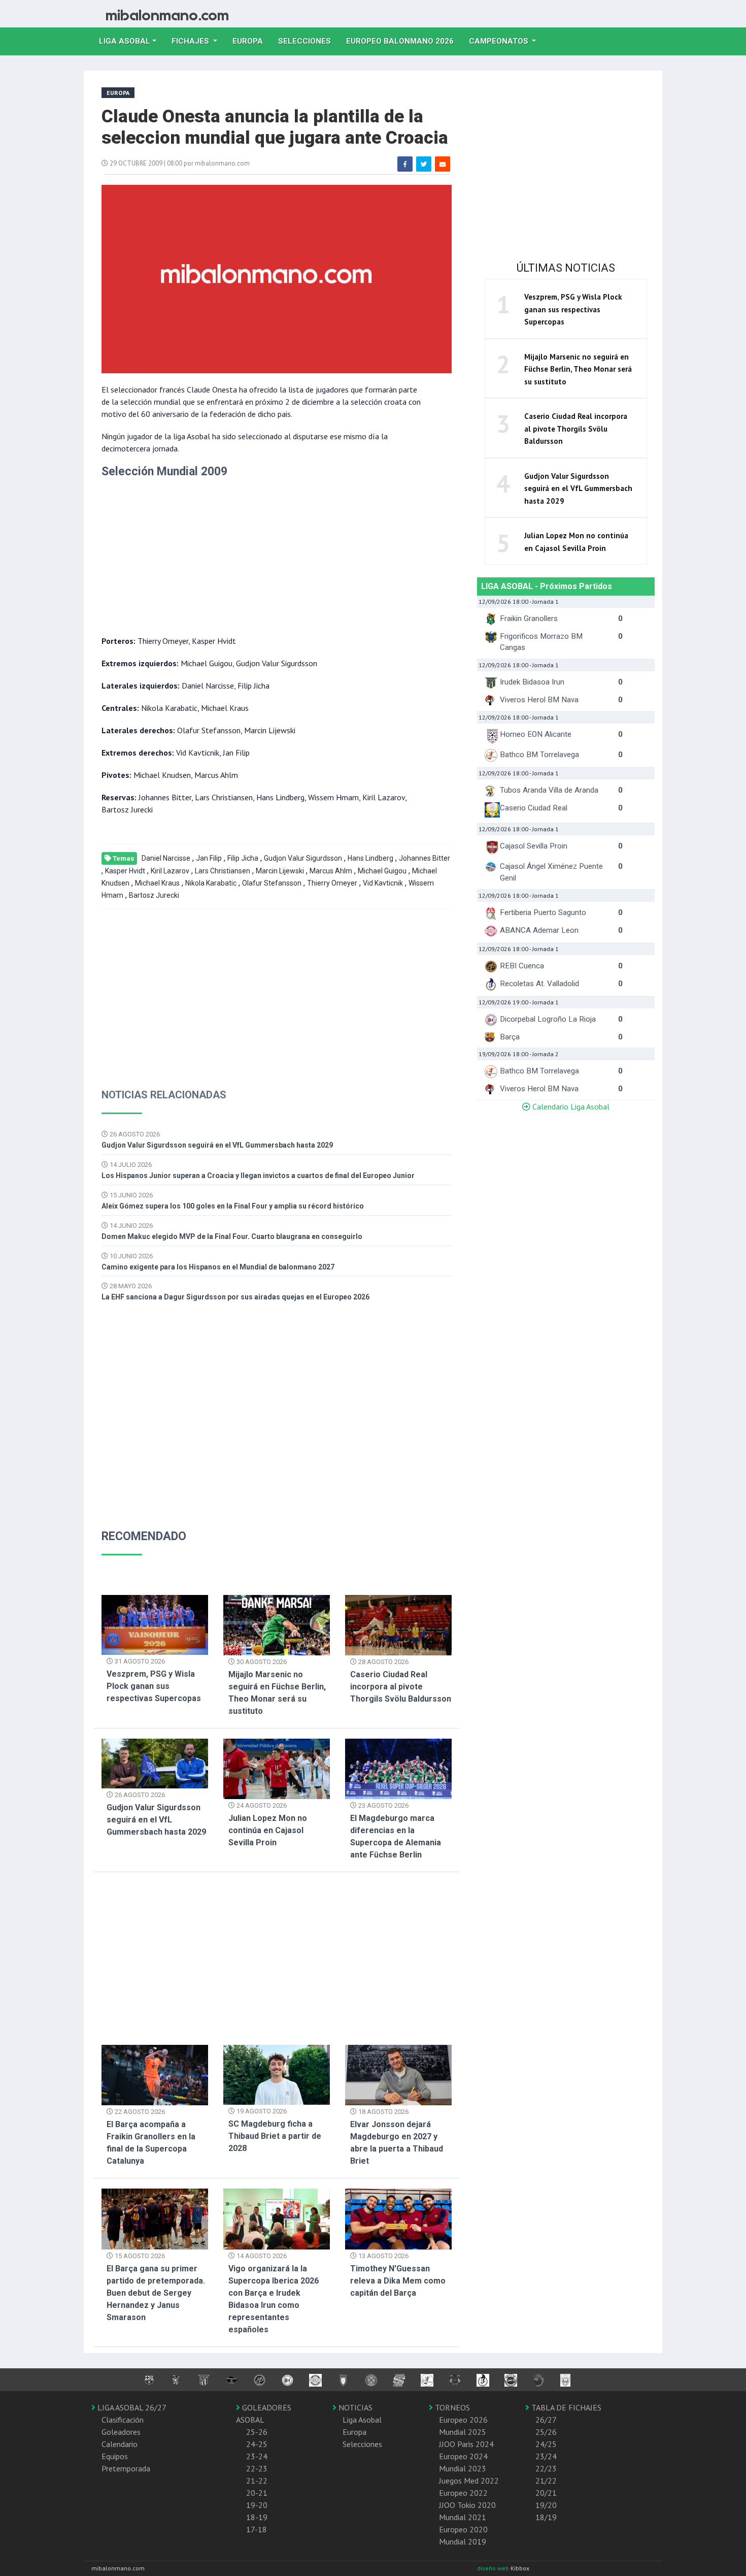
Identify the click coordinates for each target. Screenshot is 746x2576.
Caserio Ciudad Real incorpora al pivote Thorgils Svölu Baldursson (401, 1687)
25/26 (546, 2432)
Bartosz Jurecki (154, 895)
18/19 (546, 2517)
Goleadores (121, 2432)
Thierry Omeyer (332, 883)
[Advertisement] (261, 553)
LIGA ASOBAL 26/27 (131, 2407)
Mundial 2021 (463, 2517)
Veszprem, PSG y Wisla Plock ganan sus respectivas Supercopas (154, 1686)
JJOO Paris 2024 (466, 2444)
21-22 (257, 2481)
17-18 (257, 2529)
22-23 (257, 2468)
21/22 (546, 2481)
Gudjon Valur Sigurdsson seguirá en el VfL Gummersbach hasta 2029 (217, 1145)
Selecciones (308, 41)
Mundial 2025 (463, 2432)
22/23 (546, 2468)
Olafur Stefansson (272, 883)
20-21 (257, 2493)
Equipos (115, 2456)
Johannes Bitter (425, 858)
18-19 (257, 2517)
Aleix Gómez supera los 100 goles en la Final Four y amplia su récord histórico (233, 1206)
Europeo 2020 (463, 2529)
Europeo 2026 (463, 2420)
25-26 (257, 2432)
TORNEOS (451, 2407)
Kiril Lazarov (170, 871)
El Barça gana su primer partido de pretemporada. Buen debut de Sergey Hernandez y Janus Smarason (156, 2293)
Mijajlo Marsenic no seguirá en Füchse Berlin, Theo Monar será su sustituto (578, 369)
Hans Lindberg (370, 858)
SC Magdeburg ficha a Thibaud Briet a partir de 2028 (275, 2136)
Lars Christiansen (223, 871)
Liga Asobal (362, 2420)
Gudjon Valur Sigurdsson (303, 858)
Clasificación (123, 2420)
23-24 (257, 2456)
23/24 (546, 2456)
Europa (251, 41)
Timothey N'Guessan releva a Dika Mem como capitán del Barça (398, 2281)
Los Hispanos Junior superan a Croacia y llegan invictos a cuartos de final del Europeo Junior (258, 1176)
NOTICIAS (354, 2407)
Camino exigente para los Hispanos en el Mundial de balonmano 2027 (218, 1267)
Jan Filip (209, 858)
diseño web (494, 2568)
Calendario (120, 2444)
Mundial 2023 (463, 2468)
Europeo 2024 (463, 2456)
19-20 (257, 2505)
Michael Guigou (382, 871)
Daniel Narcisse (166, 858)
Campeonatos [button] (500, 41)
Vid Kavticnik (383, 883)
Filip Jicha (243, 858)
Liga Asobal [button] (125, 41)
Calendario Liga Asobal (570, 1106)
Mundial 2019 (463, 2541)
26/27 (546, 2420)
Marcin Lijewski (280, 871)
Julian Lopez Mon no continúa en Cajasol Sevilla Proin (268, 1830)
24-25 (257, 2444)
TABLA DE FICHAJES (565, 2407)
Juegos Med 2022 (469, 2481)
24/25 (546, 2444)
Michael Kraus (157, 883)
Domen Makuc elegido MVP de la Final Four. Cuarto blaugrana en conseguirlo (232, 1236)
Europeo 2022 (463, 2493)
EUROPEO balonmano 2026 (404, 41)
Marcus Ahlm (331, 871)
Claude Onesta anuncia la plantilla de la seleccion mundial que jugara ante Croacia (275, 127)
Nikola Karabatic (211, 883)
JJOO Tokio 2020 (467, 2505)
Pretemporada (126, 2468)
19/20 (546, 2505)
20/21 (546, 2493)
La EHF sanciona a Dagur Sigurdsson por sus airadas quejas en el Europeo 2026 (235, 1297)
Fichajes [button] (191, 41)
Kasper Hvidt (125, 871)
